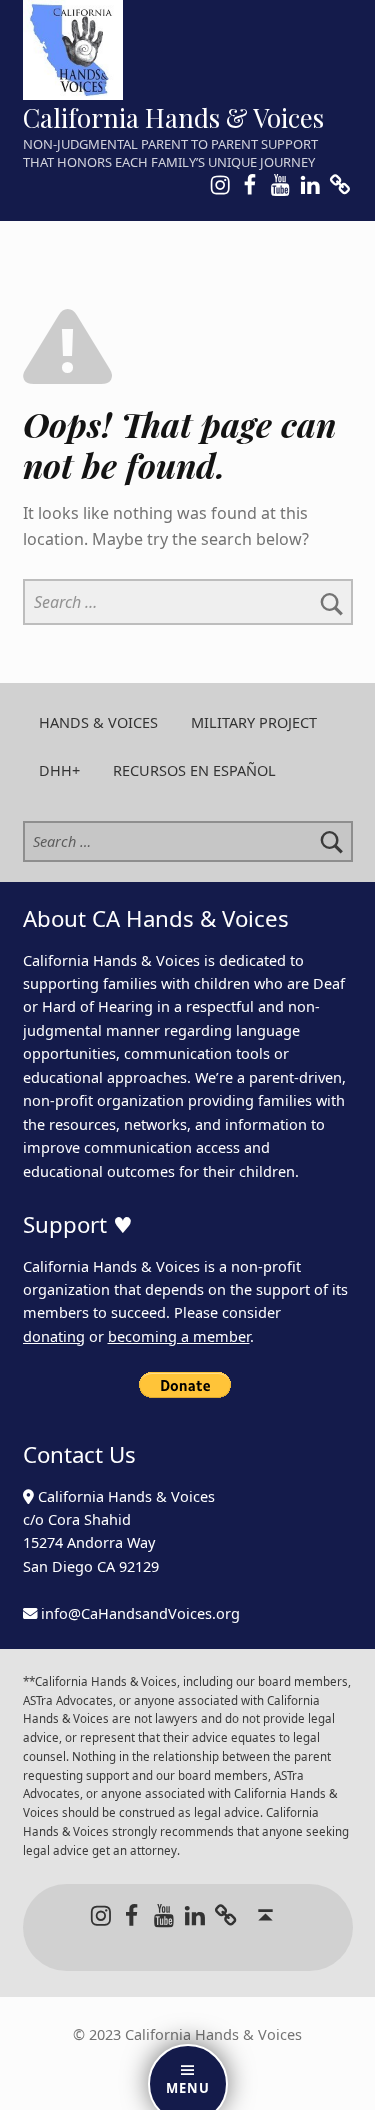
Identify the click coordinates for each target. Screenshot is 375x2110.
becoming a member (179, 1336)
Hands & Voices (98, 722)
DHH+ (59, 770)
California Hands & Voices (173, 117)
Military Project (254, 722)
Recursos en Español (194, 770)
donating (54, 1336)
